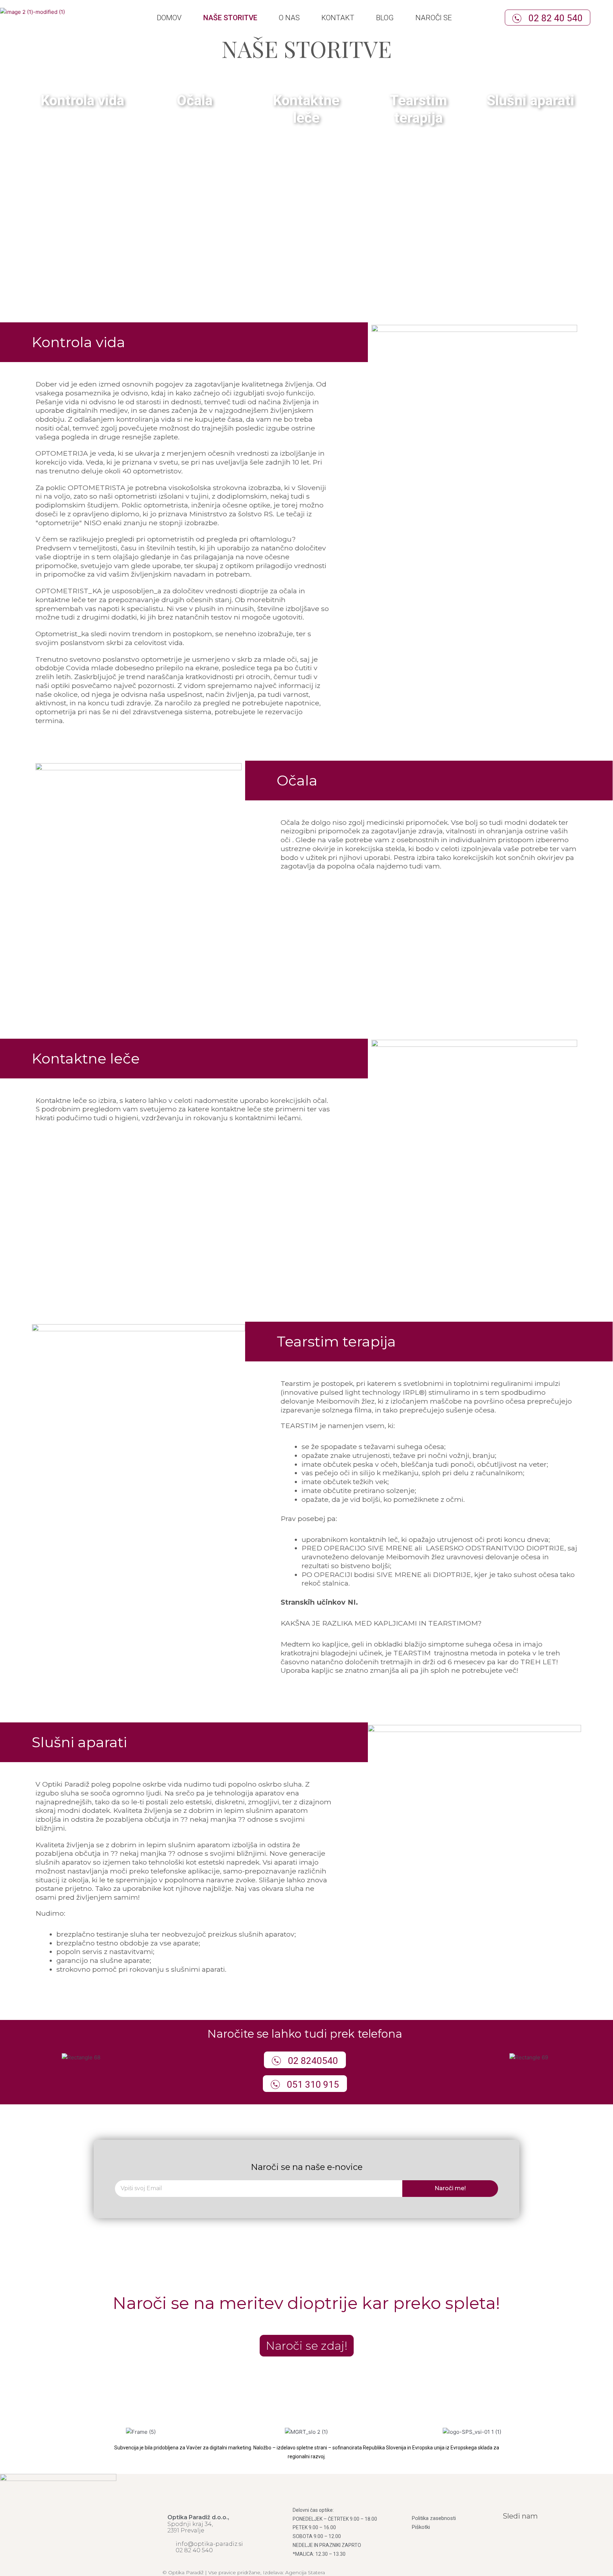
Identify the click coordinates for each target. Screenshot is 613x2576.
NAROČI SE (434, 18)
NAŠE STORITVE (230, 18)
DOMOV (169, 18)
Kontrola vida (82, 101)
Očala (195, 101)
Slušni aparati (531, 101)
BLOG (385, 18)
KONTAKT (338, 18)
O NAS (289, 18)
